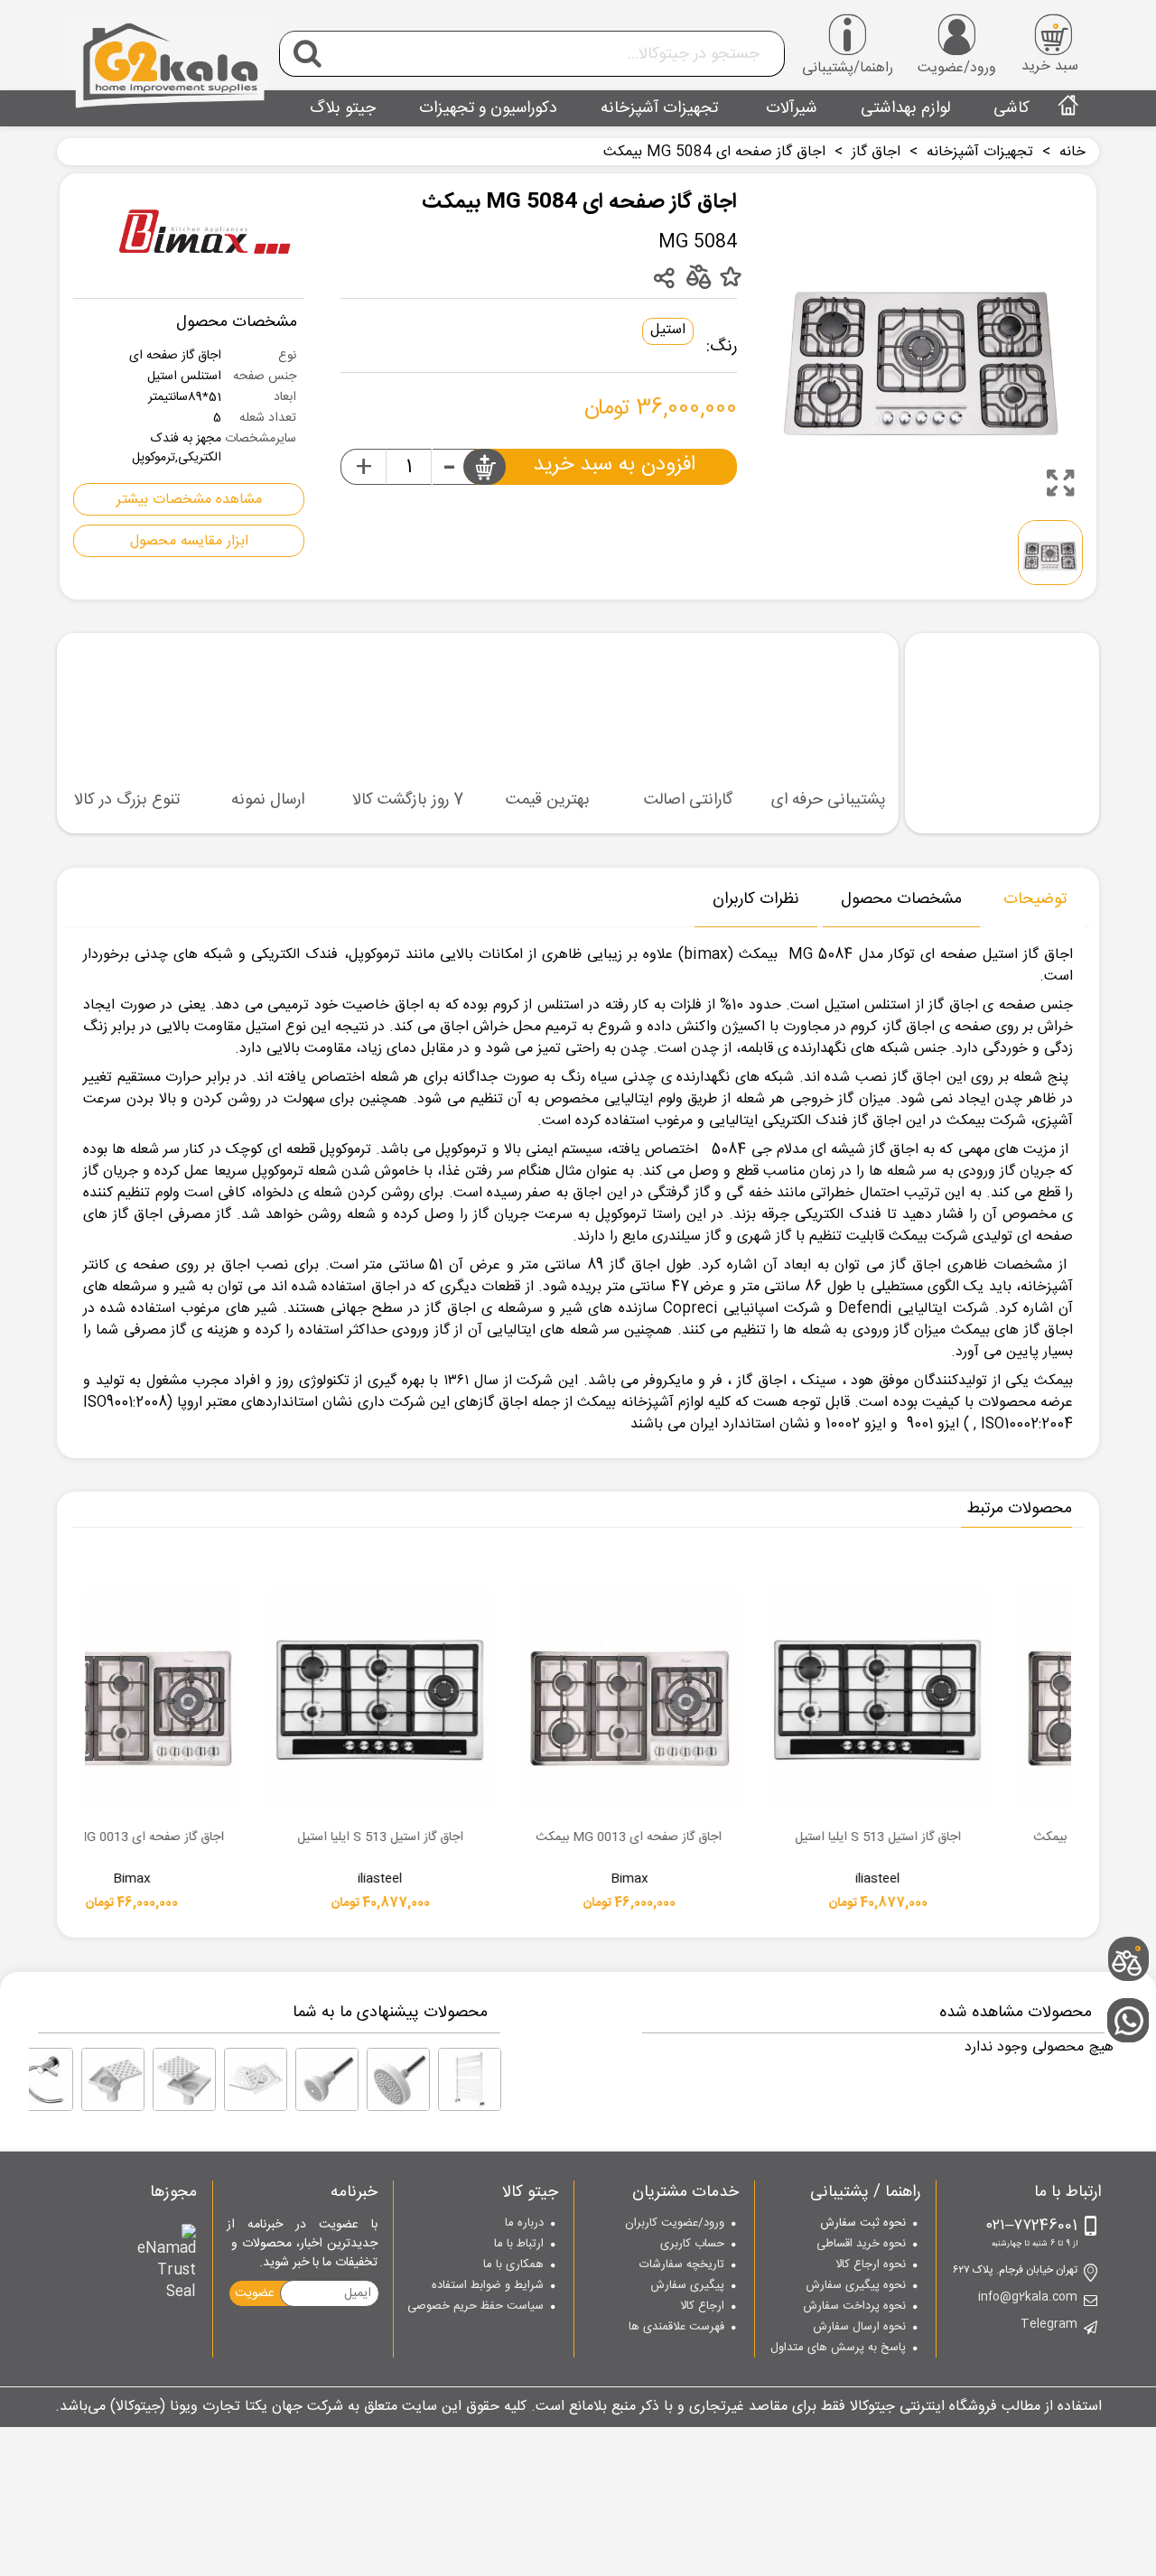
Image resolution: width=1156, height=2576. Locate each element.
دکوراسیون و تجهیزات (488, 108)
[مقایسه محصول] (698, 276)
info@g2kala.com (1028, 2298)
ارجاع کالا (702, 2307)
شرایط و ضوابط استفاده (488, 2286)
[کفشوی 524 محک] (256, 2079)
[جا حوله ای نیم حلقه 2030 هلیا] (42, 2079)
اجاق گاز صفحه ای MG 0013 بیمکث (853, 1838)
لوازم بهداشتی (905, 108)
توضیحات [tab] (1035, 899)
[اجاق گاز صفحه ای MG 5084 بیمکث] (1060, 483)
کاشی (1011, 108)
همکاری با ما (513, 2265)
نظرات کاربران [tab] (756, 899)
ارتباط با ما (519, 2245)
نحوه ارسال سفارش (859, 2328)
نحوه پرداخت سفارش (854, 2307)
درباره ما (524, 2224)
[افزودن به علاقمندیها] (730, 278)
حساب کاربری (692, 2245)
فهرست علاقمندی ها (676, 2328)
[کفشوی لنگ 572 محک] (184, 2079)
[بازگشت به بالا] (1133, 1900)
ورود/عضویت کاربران (675, 2224)
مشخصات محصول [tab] (901, 899)
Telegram (1049, 2325)
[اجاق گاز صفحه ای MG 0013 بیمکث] (853, 1700)
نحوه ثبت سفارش (862, 2224)
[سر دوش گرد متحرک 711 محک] (398, 2079)
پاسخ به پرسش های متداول (838, 2348)
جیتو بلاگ (343, 108)
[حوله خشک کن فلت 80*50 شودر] (470, 2079)
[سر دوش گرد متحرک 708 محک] (327, 2079)
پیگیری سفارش (687, 2286)
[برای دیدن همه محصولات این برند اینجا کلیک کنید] (205, 235)
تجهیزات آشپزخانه (659, 108)
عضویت (255, 2293)
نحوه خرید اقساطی (861, 2245)
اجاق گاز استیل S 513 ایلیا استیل (604, 1838)
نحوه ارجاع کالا (870, 2265)
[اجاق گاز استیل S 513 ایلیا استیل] (604, 1700)
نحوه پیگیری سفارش (855, 2286)
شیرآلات (789, 108)
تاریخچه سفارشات (682, 2265)
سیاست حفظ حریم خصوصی (475, 2307)
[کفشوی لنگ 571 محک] (113, 2079)
